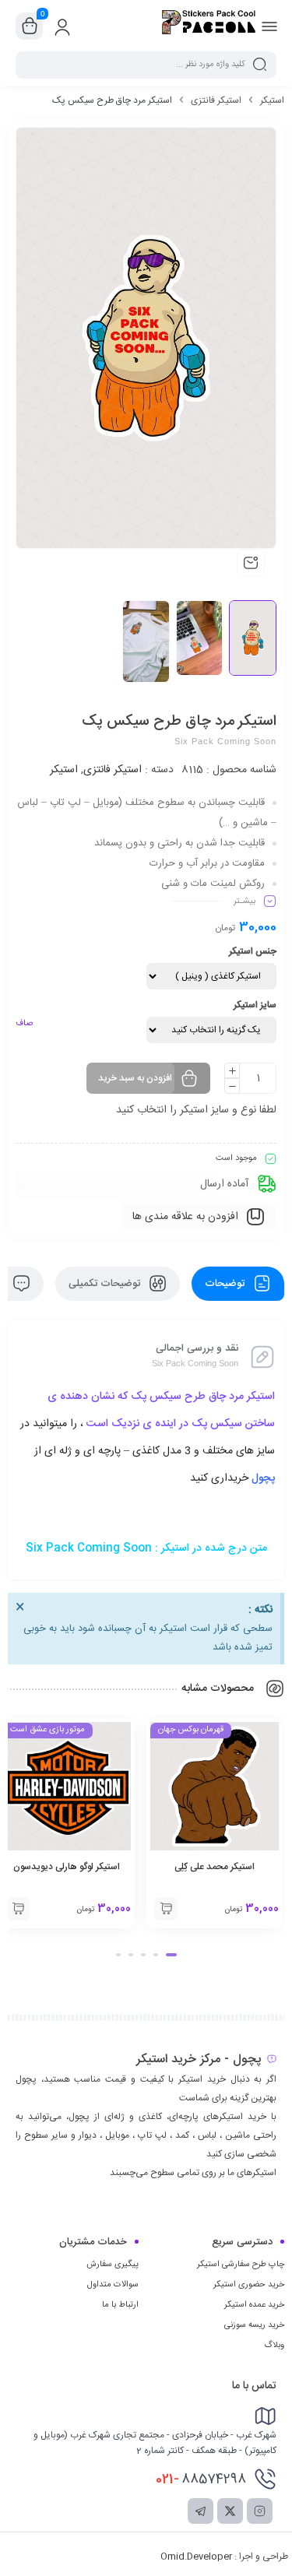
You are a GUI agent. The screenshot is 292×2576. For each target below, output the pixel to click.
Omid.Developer (196, 2557)
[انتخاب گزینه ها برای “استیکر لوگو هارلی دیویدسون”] (18, 1909)
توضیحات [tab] (226, 1284)
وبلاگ (274, 2346)
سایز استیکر (255, 1005)
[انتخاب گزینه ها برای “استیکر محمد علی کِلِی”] (166, 1909)
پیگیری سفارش (113, 2265)
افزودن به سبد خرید (135, 1078)
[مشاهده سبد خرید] (30, 26)
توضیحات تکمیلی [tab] (106, 1284)
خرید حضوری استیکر (249, 2285)
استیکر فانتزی (216, 100)
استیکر (272, 100)
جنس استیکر (253, 951)
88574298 (201, 2479)
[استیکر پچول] (209, 26)
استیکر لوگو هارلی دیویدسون (67, 1867)
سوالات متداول (113, 2285)
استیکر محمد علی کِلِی (215, 1867)
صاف (24, 1024)
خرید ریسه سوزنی (254, 2325)
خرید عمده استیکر (254, 2305)
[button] (171, 1955)
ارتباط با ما (120, 2305)
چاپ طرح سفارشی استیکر (241, 2265)
